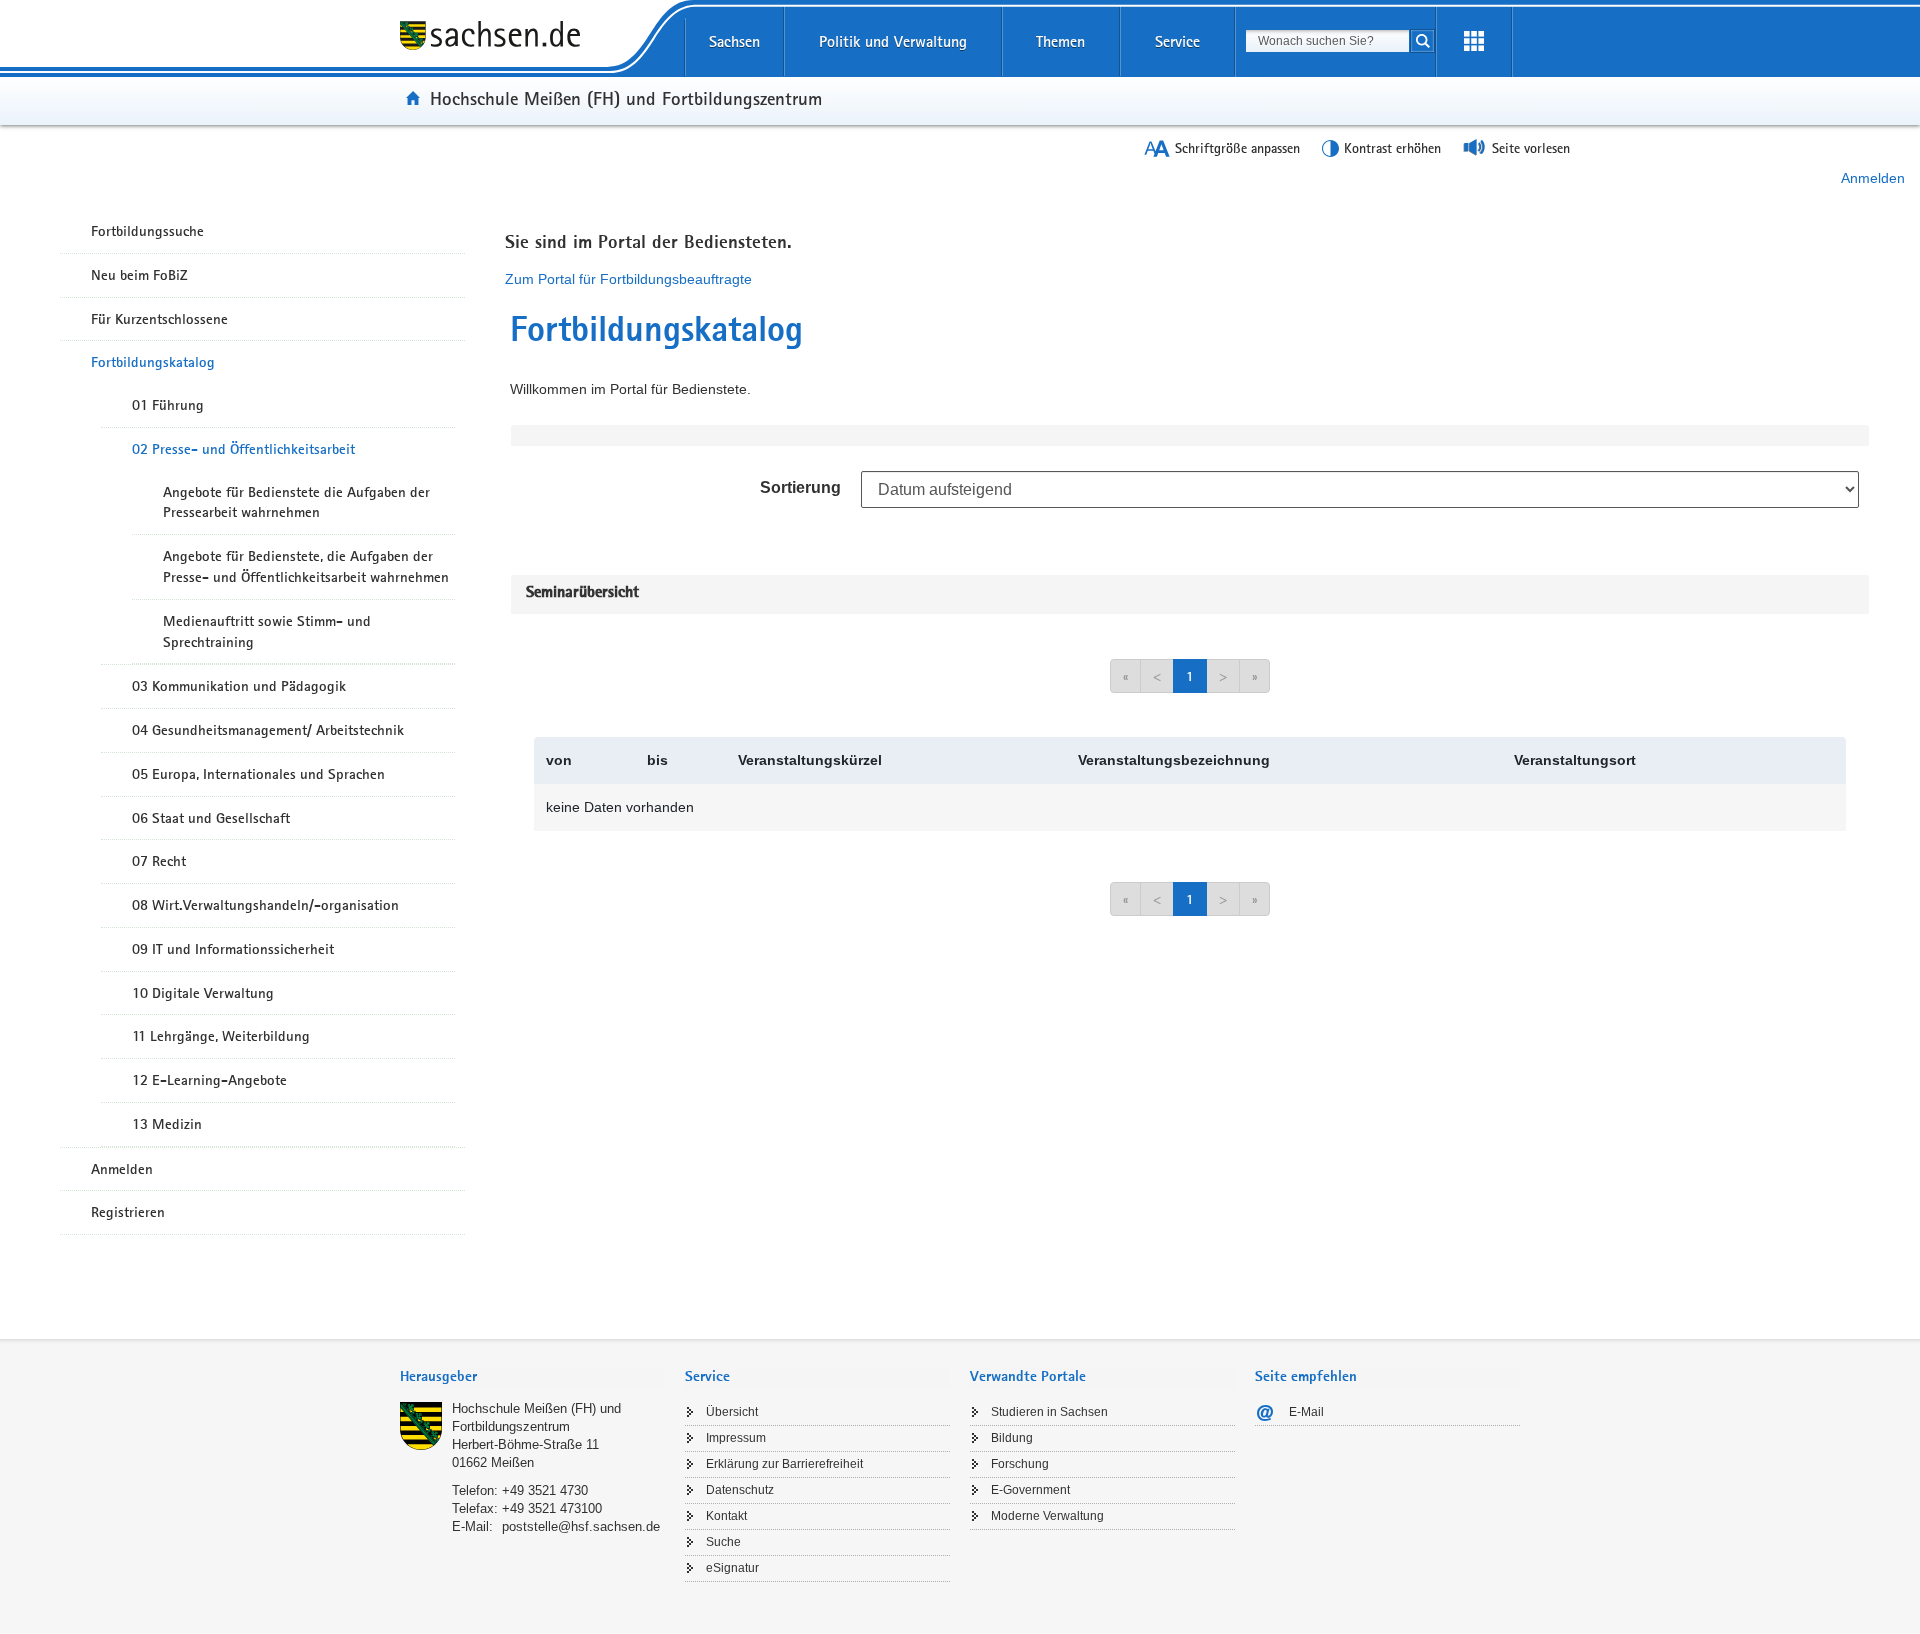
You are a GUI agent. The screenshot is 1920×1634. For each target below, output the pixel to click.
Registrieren (128, 1212)
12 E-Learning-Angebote (209, 1080)
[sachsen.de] (532, 49)
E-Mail (1306, 1412)
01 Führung (168, 405)
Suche (723, 1542)
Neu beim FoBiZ (139, 275)
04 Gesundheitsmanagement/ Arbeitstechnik (268, 730)
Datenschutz (740, 1490)
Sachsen (734, 41)
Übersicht (732, 1412)
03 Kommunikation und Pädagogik (239, 686)
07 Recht (159, 861)
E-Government (1030, 1490)
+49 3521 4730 (545, 1490)
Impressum (736, 1438)
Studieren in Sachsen (1049, 1412)
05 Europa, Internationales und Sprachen (258, 774)
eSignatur (732, 1568)
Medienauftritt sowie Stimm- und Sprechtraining (267, 631)
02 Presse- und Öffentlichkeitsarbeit (243, 449)
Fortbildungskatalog (153, 362)
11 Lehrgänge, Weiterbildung (221, 1036)
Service (1177, 41)
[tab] (532, 1378)
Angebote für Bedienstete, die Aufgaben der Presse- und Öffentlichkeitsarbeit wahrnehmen (306, 566)
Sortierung (800, 487)
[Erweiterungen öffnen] (1474, 42)
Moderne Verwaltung (1047, 1516)
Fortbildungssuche (147, 231)
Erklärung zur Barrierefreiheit (784, 1464)
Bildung (1012, 1438)
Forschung (1020, 1464)
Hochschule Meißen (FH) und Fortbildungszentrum (626, 98)
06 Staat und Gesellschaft (211, 818)
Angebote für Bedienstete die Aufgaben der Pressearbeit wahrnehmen (296, 502)
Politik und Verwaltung (893, 41)
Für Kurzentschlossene (159, 319)
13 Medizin (167, 1124)
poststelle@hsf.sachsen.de (581, 1526)
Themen (1060, 41)
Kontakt (726, 1516)
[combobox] (1327, 41)
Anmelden (1873, 178)
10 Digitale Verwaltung (203, 993)
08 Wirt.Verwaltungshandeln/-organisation (265, 905)
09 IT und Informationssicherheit (233, 949)
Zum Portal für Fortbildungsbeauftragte (628, 279)
